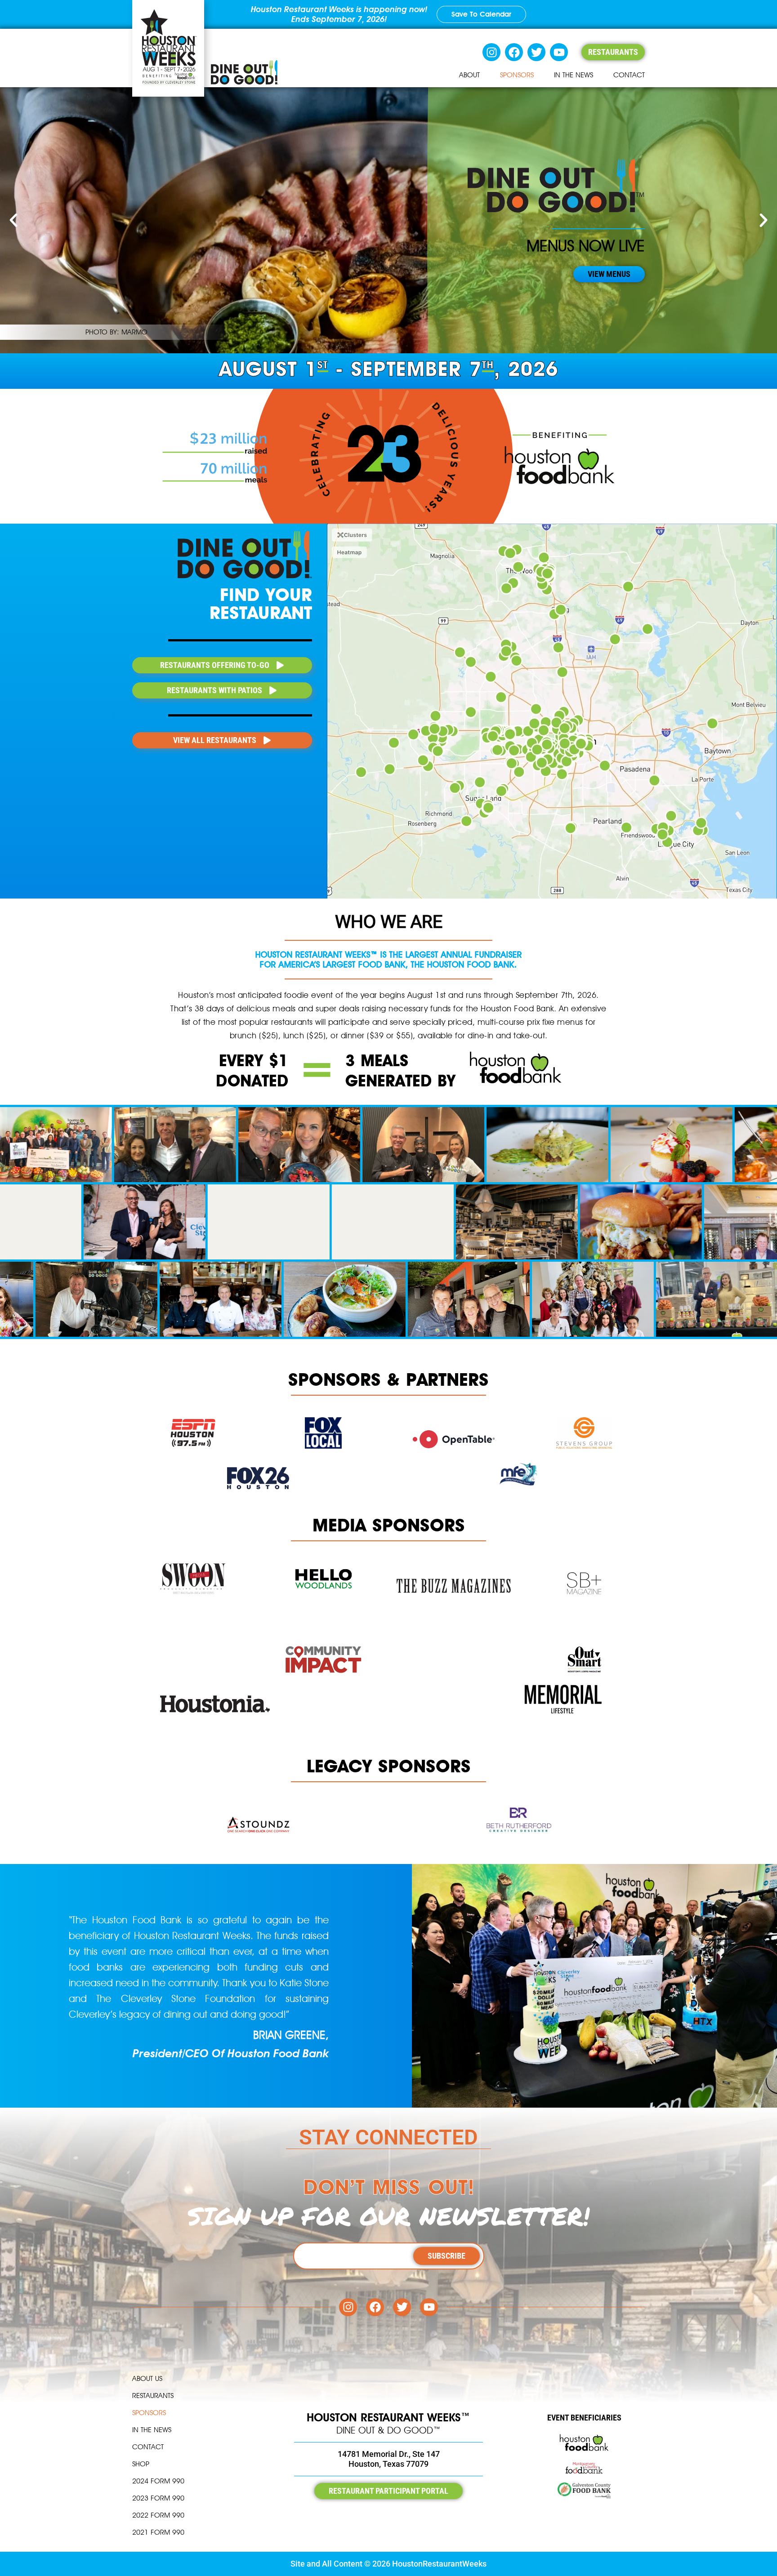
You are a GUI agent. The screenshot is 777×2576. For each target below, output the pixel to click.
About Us (147, 2378)
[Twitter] (536, 52)
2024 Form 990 (158, 2481)
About (469, 75)
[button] (13, 220)
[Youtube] (559, 52)
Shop (141, 2464)
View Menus (609, 274)
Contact (629, 75)
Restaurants (153, 2396)
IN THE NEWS (574, 75)
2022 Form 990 (158, 2515)
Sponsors (517, 75)
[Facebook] (514, 52)
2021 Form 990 (158, 2532)
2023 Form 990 (158, 2498)
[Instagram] (491, 52)
